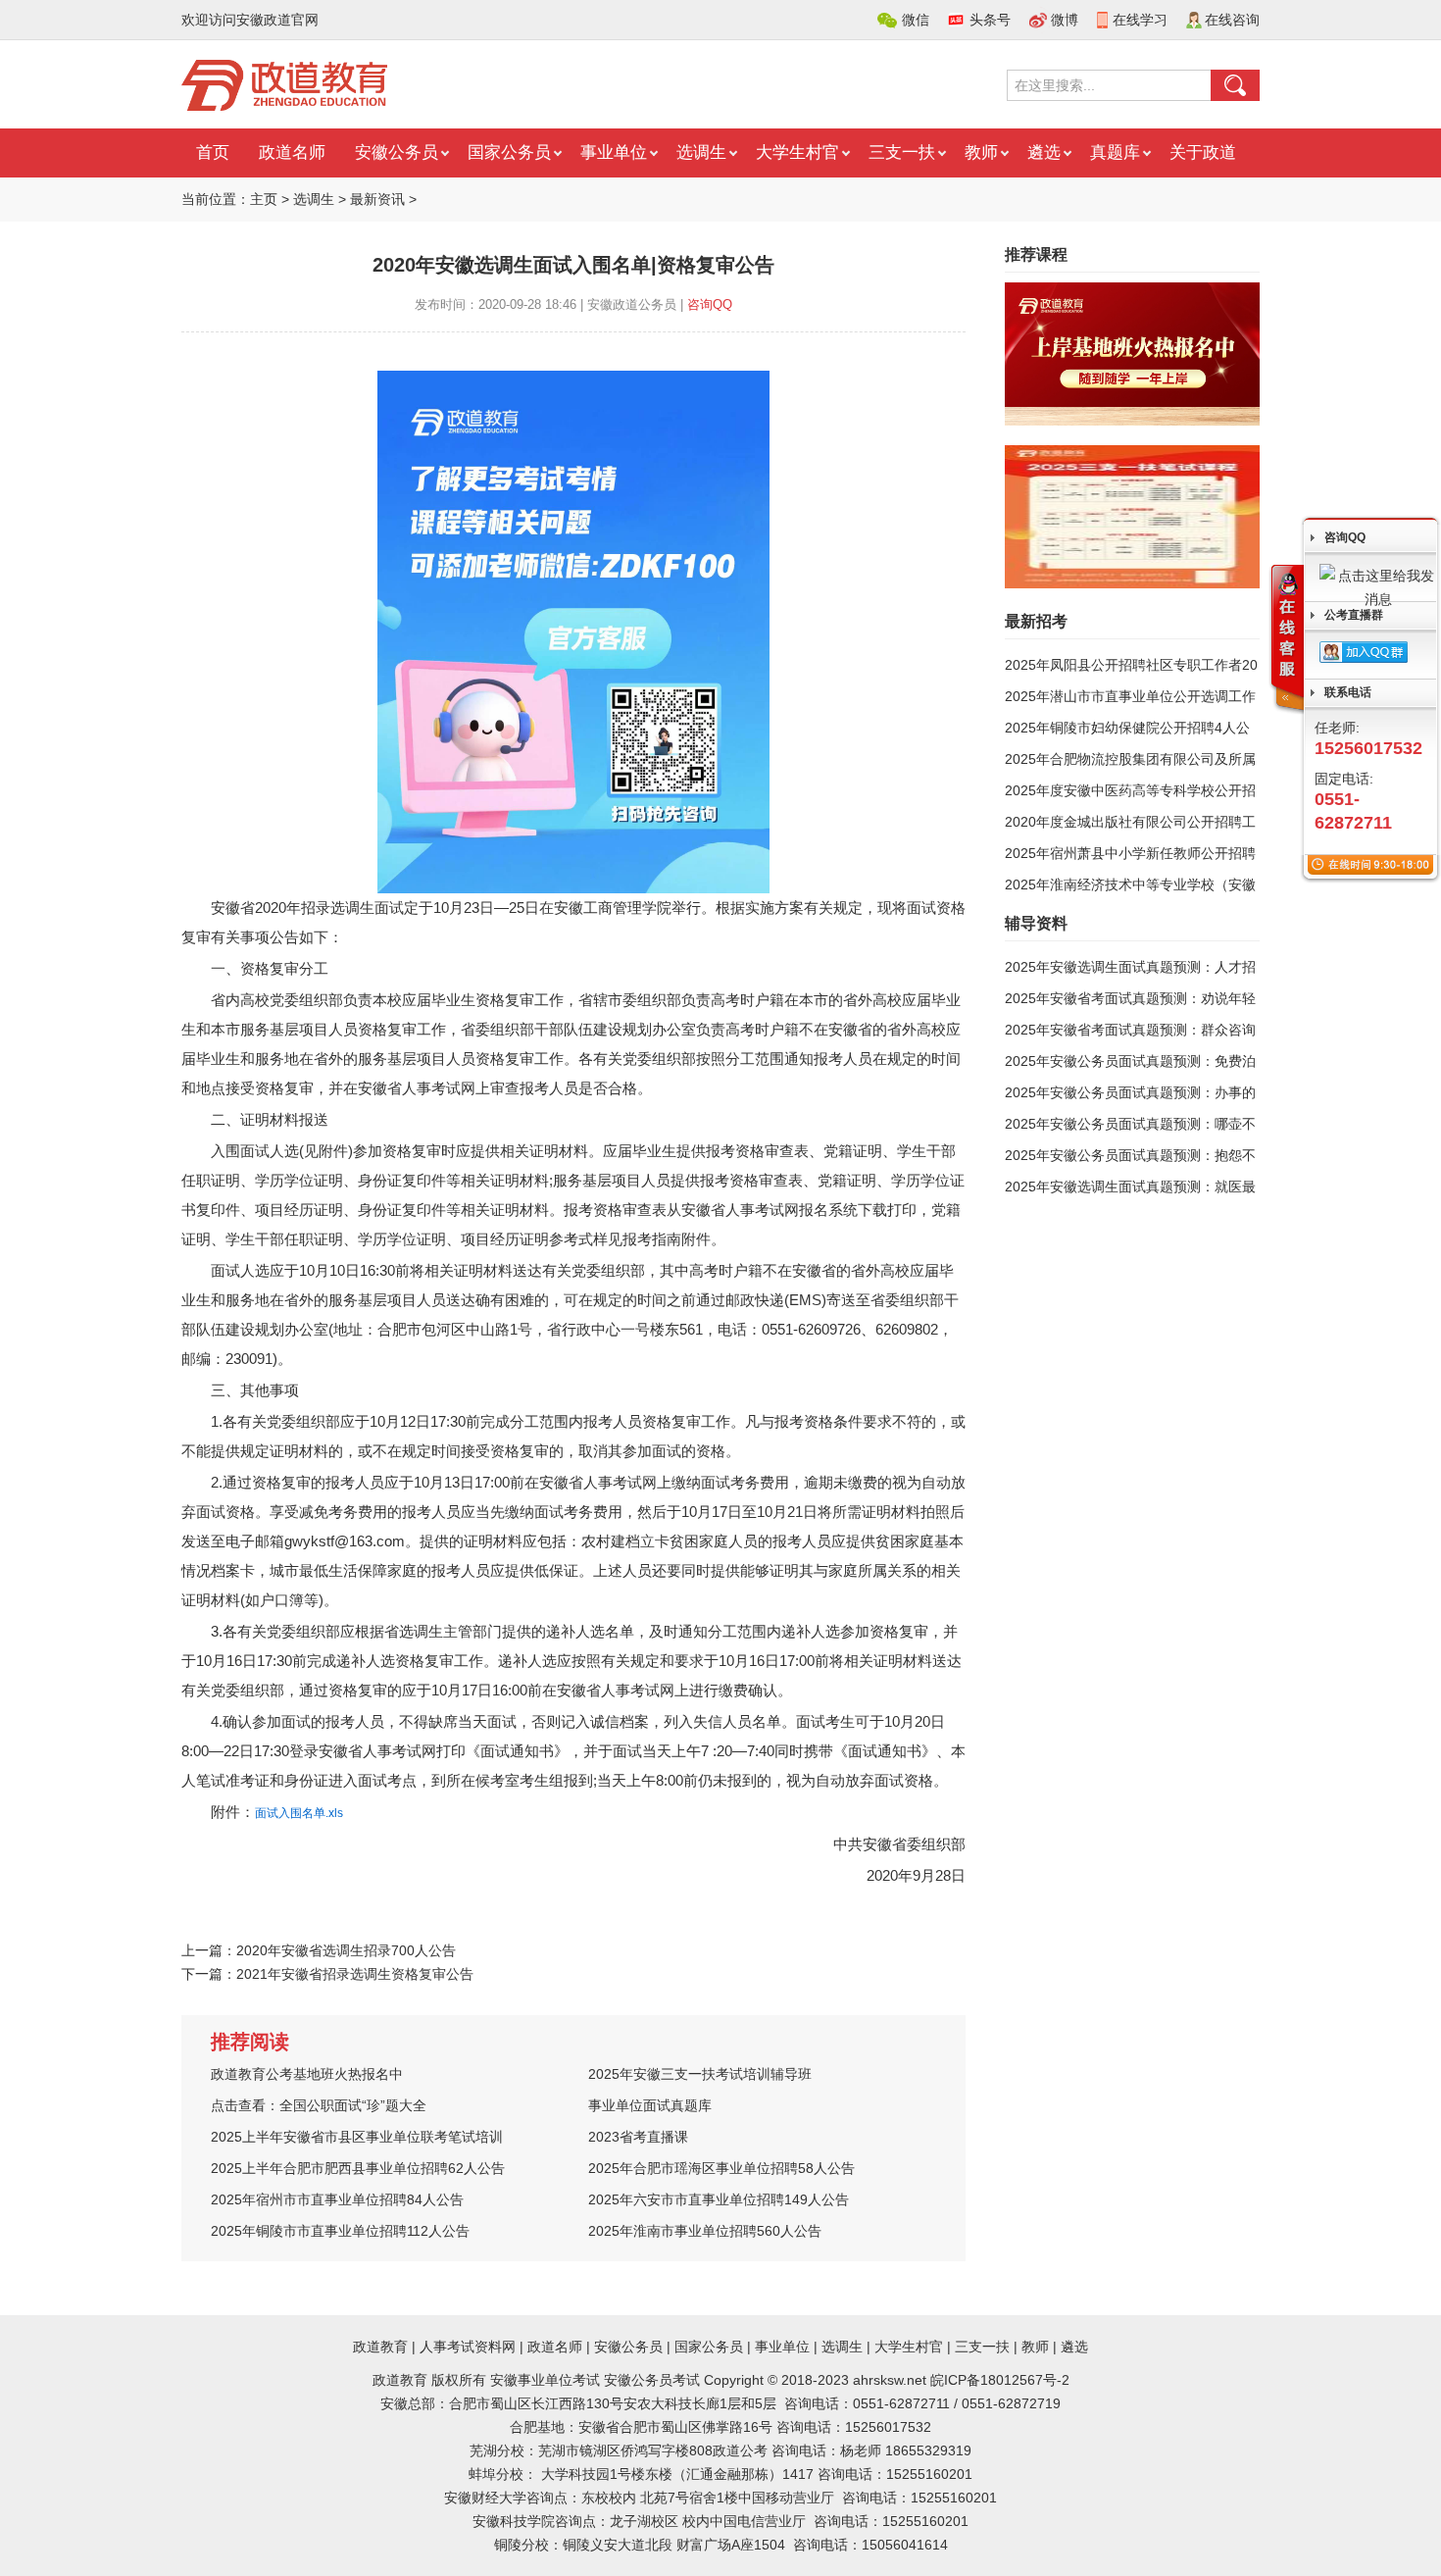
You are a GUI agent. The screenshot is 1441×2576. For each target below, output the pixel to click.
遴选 (1044, 152)
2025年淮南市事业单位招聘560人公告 (705, 2231)
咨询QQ (710, 304)
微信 (916, 20)
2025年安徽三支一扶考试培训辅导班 (700, 2074)
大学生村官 (797, 152)
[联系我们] (1286, 639)
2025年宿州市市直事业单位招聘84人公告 (337, 2199)
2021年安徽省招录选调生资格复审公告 (355, 1974)
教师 (981, 152)
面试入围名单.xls (299, 1813)
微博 (1065, 20)
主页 (264, 199)
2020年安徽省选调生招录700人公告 (346, 1950)
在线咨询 (1232, 20)
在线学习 (1140, 20)
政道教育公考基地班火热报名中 (307, 2074)
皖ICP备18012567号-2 (1000, 2380)
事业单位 (614, 152)
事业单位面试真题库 (650, 2105)
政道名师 (292, 152)
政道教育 (380, 2347)
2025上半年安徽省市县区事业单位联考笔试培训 (357, 2137)
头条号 (990, 20)
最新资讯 (377, 199)
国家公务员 (509, 152)
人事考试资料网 (468, 2347)
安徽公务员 (397, 152)
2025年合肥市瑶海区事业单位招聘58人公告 (721, 2168)
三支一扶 (902, 152)
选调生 (701, 152)
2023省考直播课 (638, 2137)
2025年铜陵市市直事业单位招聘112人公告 (340, 2231)
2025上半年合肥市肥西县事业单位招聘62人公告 (358, 2168)
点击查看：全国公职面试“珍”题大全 (319, 2105)
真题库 (1115, 152)
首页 (213, 152)
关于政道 (1203, 152)
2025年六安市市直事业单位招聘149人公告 (719, 2199)
